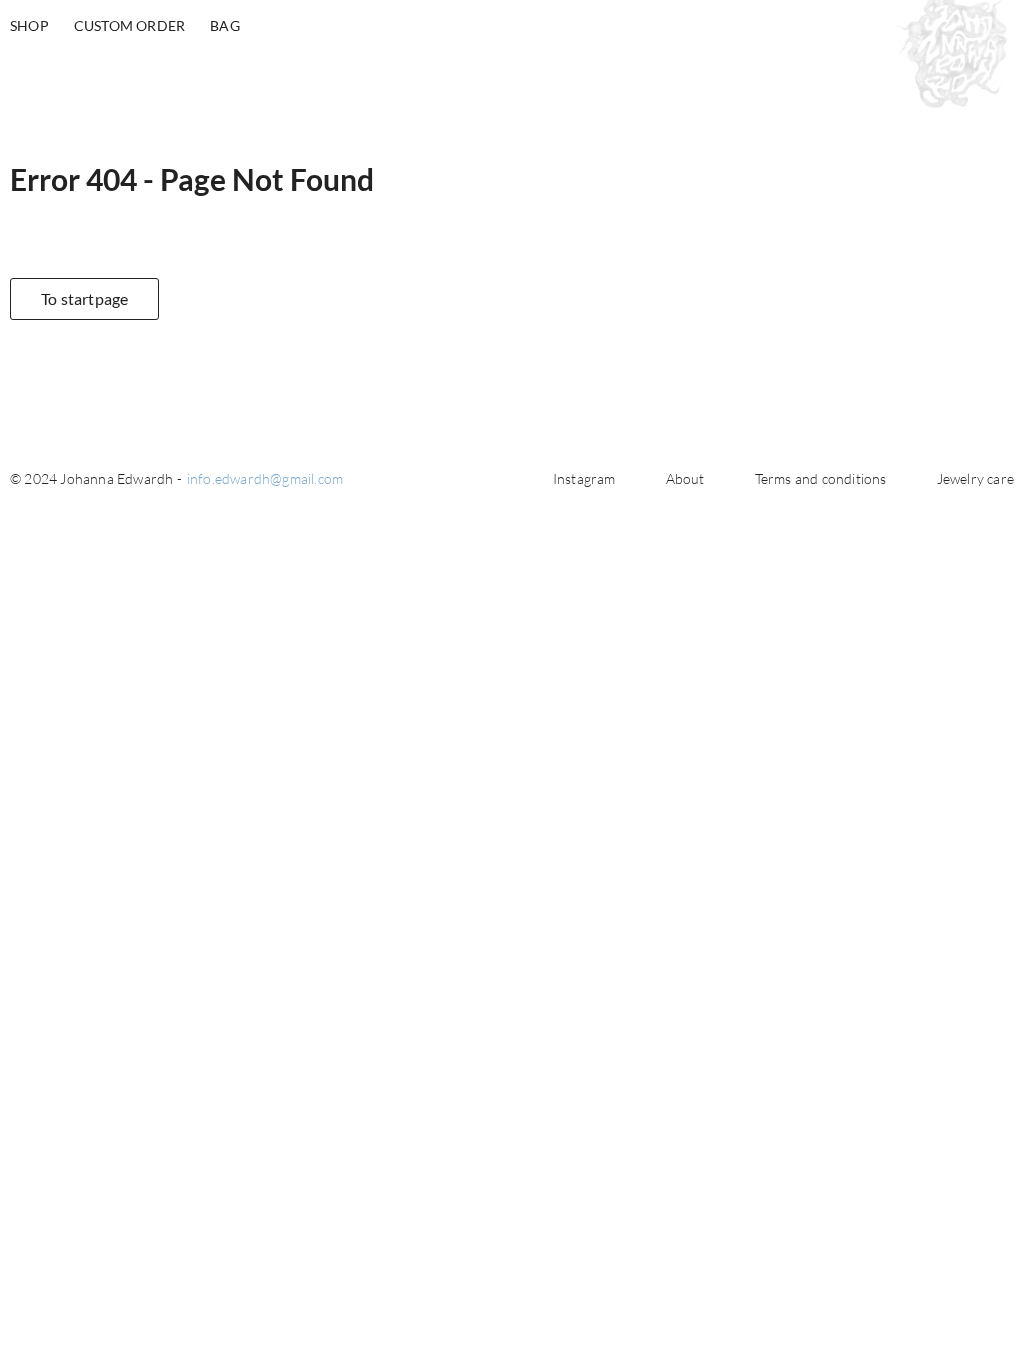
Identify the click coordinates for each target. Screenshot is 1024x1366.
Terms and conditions (821, 478)
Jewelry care (975, 478)
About (685, 478)
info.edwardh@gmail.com (265, 478)
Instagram (584, 478)
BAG (225, 25)
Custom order (129, 25)
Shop (29, 25)
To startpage (84, 298)
